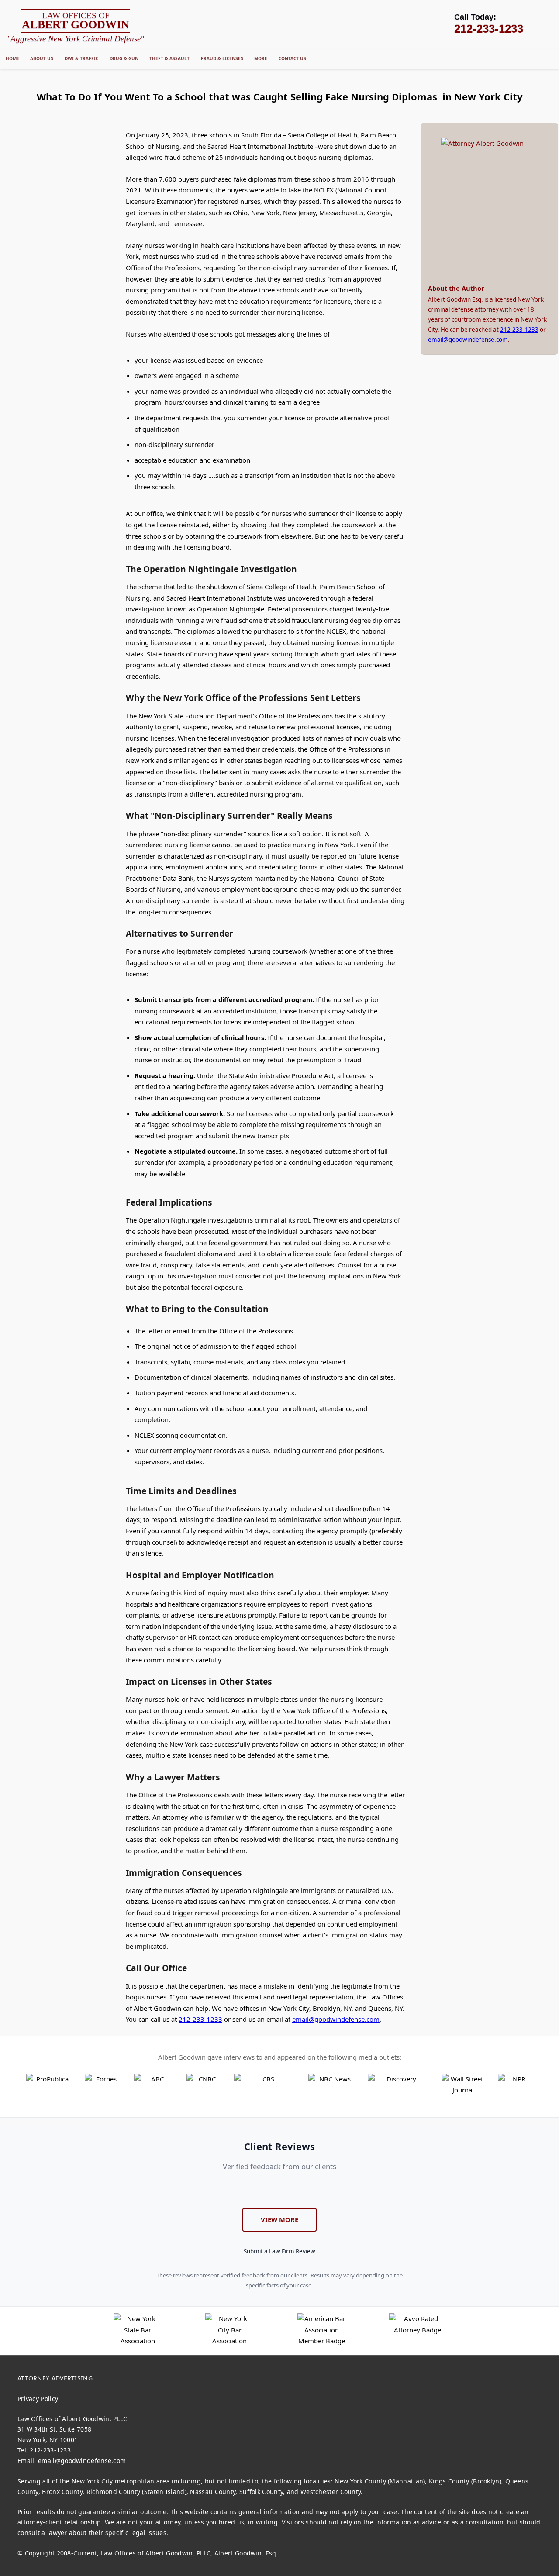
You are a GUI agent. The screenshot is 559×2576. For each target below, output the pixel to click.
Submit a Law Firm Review (279, 2251)
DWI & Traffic (81, 58)
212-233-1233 (200, 2019)
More (261, 58)
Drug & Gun (124, 58)
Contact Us (292, 58)
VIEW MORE (279, 2219)
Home (12, 58)
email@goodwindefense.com (336, 2019)
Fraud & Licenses (222, 58)
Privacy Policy (38, 2399)
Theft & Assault (169, 58)
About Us (42, 58)
